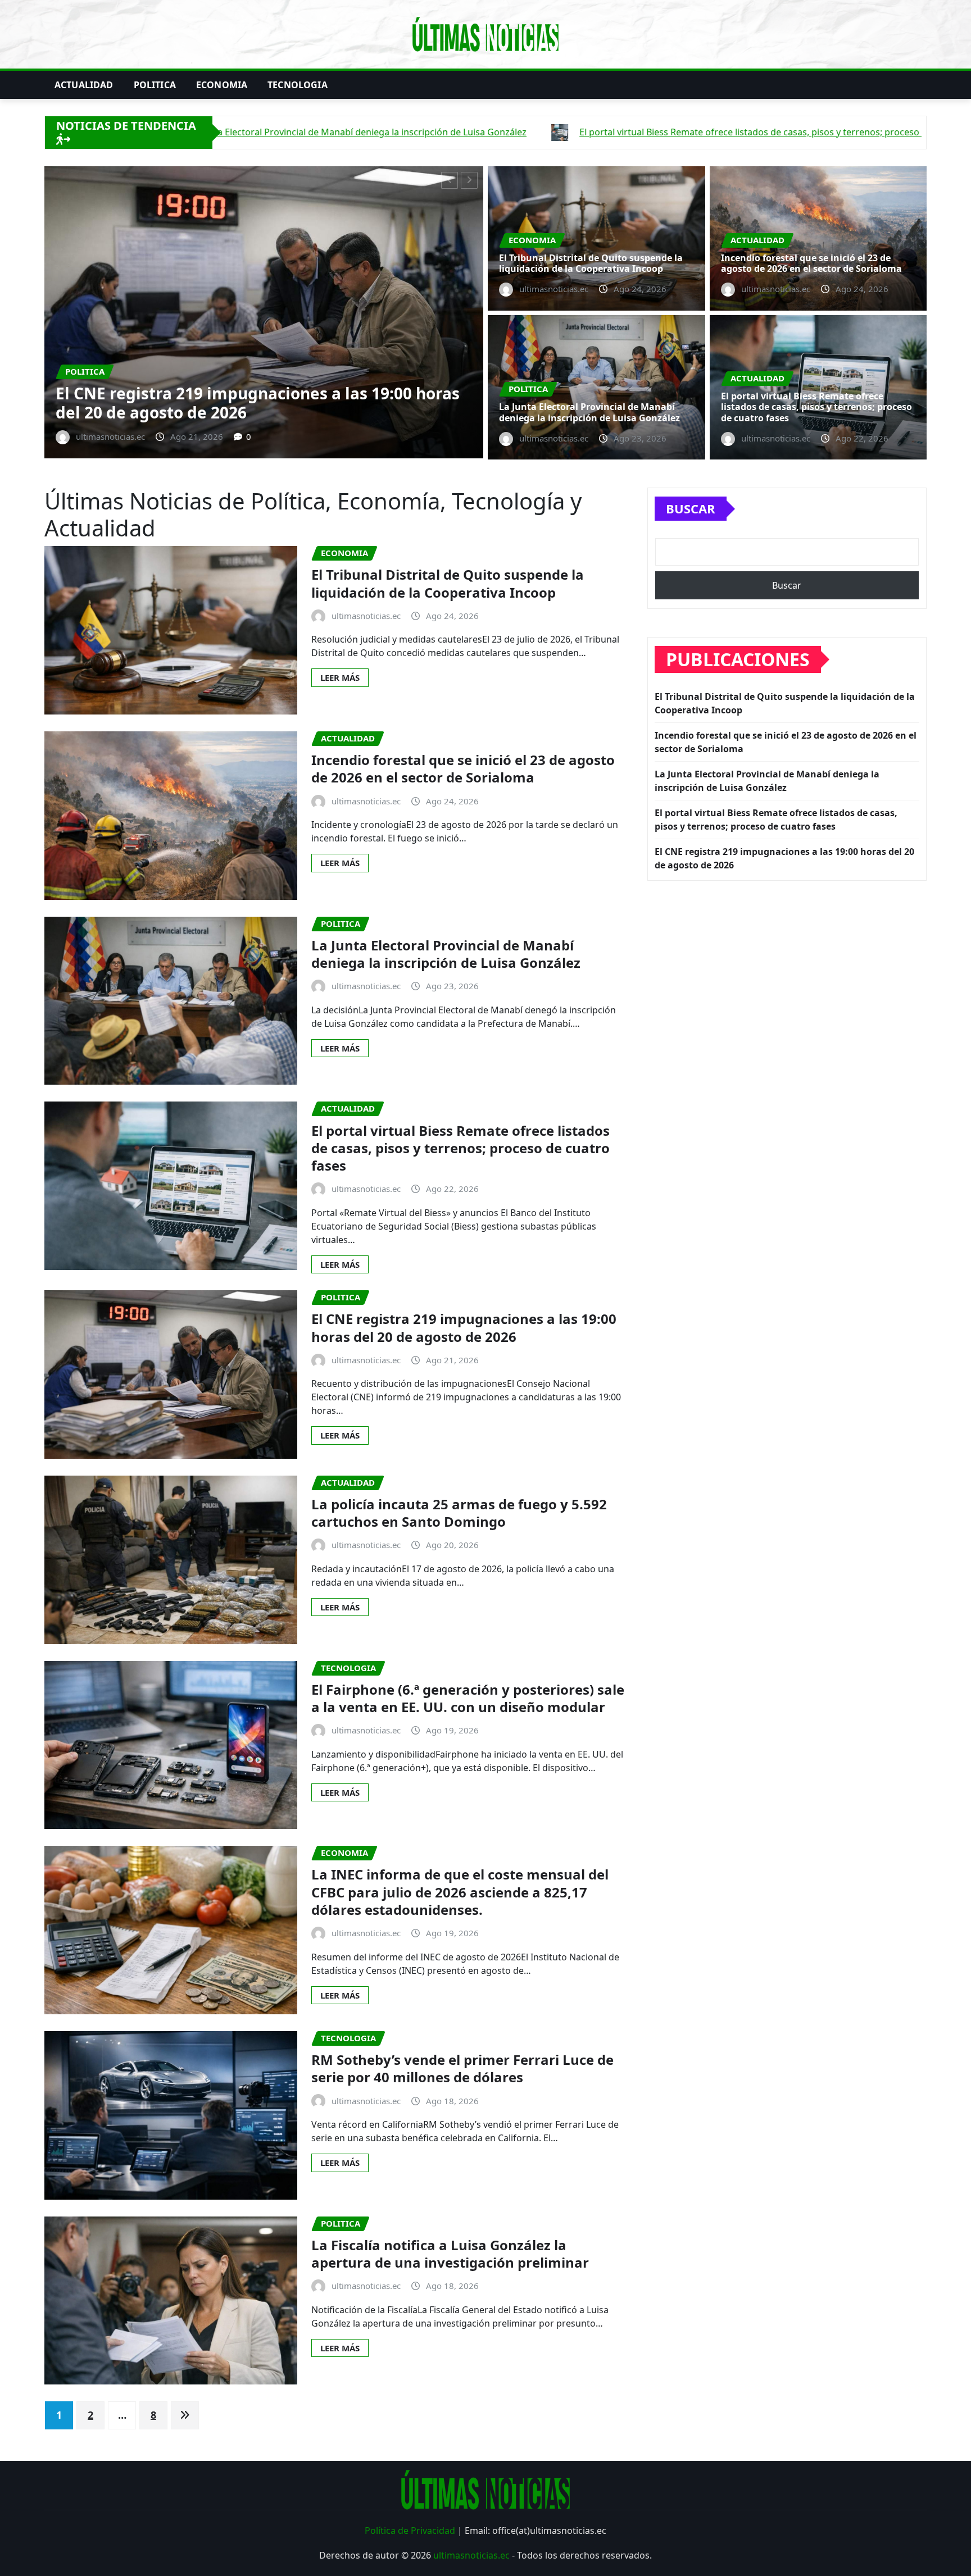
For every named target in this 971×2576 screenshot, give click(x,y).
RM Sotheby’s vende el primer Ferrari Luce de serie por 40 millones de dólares (462, 2068)
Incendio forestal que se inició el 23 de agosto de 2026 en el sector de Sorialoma (811, 263)
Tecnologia (298, 85)
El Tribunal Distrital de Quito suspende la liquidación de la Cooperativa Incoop (591, 263)
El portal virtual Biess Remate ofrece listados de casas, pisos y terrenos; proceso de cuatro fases (816, 407)
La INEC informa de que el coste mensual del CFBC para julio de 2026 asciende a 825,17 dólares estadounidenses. (460, 1892)
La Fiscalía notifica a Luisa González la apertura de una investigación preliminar (450, 2254)
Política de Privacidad (410, 2531)
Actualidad (84, 85)
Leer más (340, 677)
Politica (155, 85)
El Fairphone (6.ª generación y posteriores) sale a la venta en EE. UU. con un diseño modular (468, 1698)
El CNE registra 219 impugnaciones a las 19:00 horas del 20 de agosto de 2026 (464, 1327)
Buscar (691, 508)
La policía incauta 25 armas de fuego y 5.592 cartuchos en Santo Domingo (459, 1513)
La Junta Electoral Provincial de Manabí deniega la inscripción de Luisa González (303, 403)
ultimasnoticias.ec (471, 2555)
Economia (222, 85)
